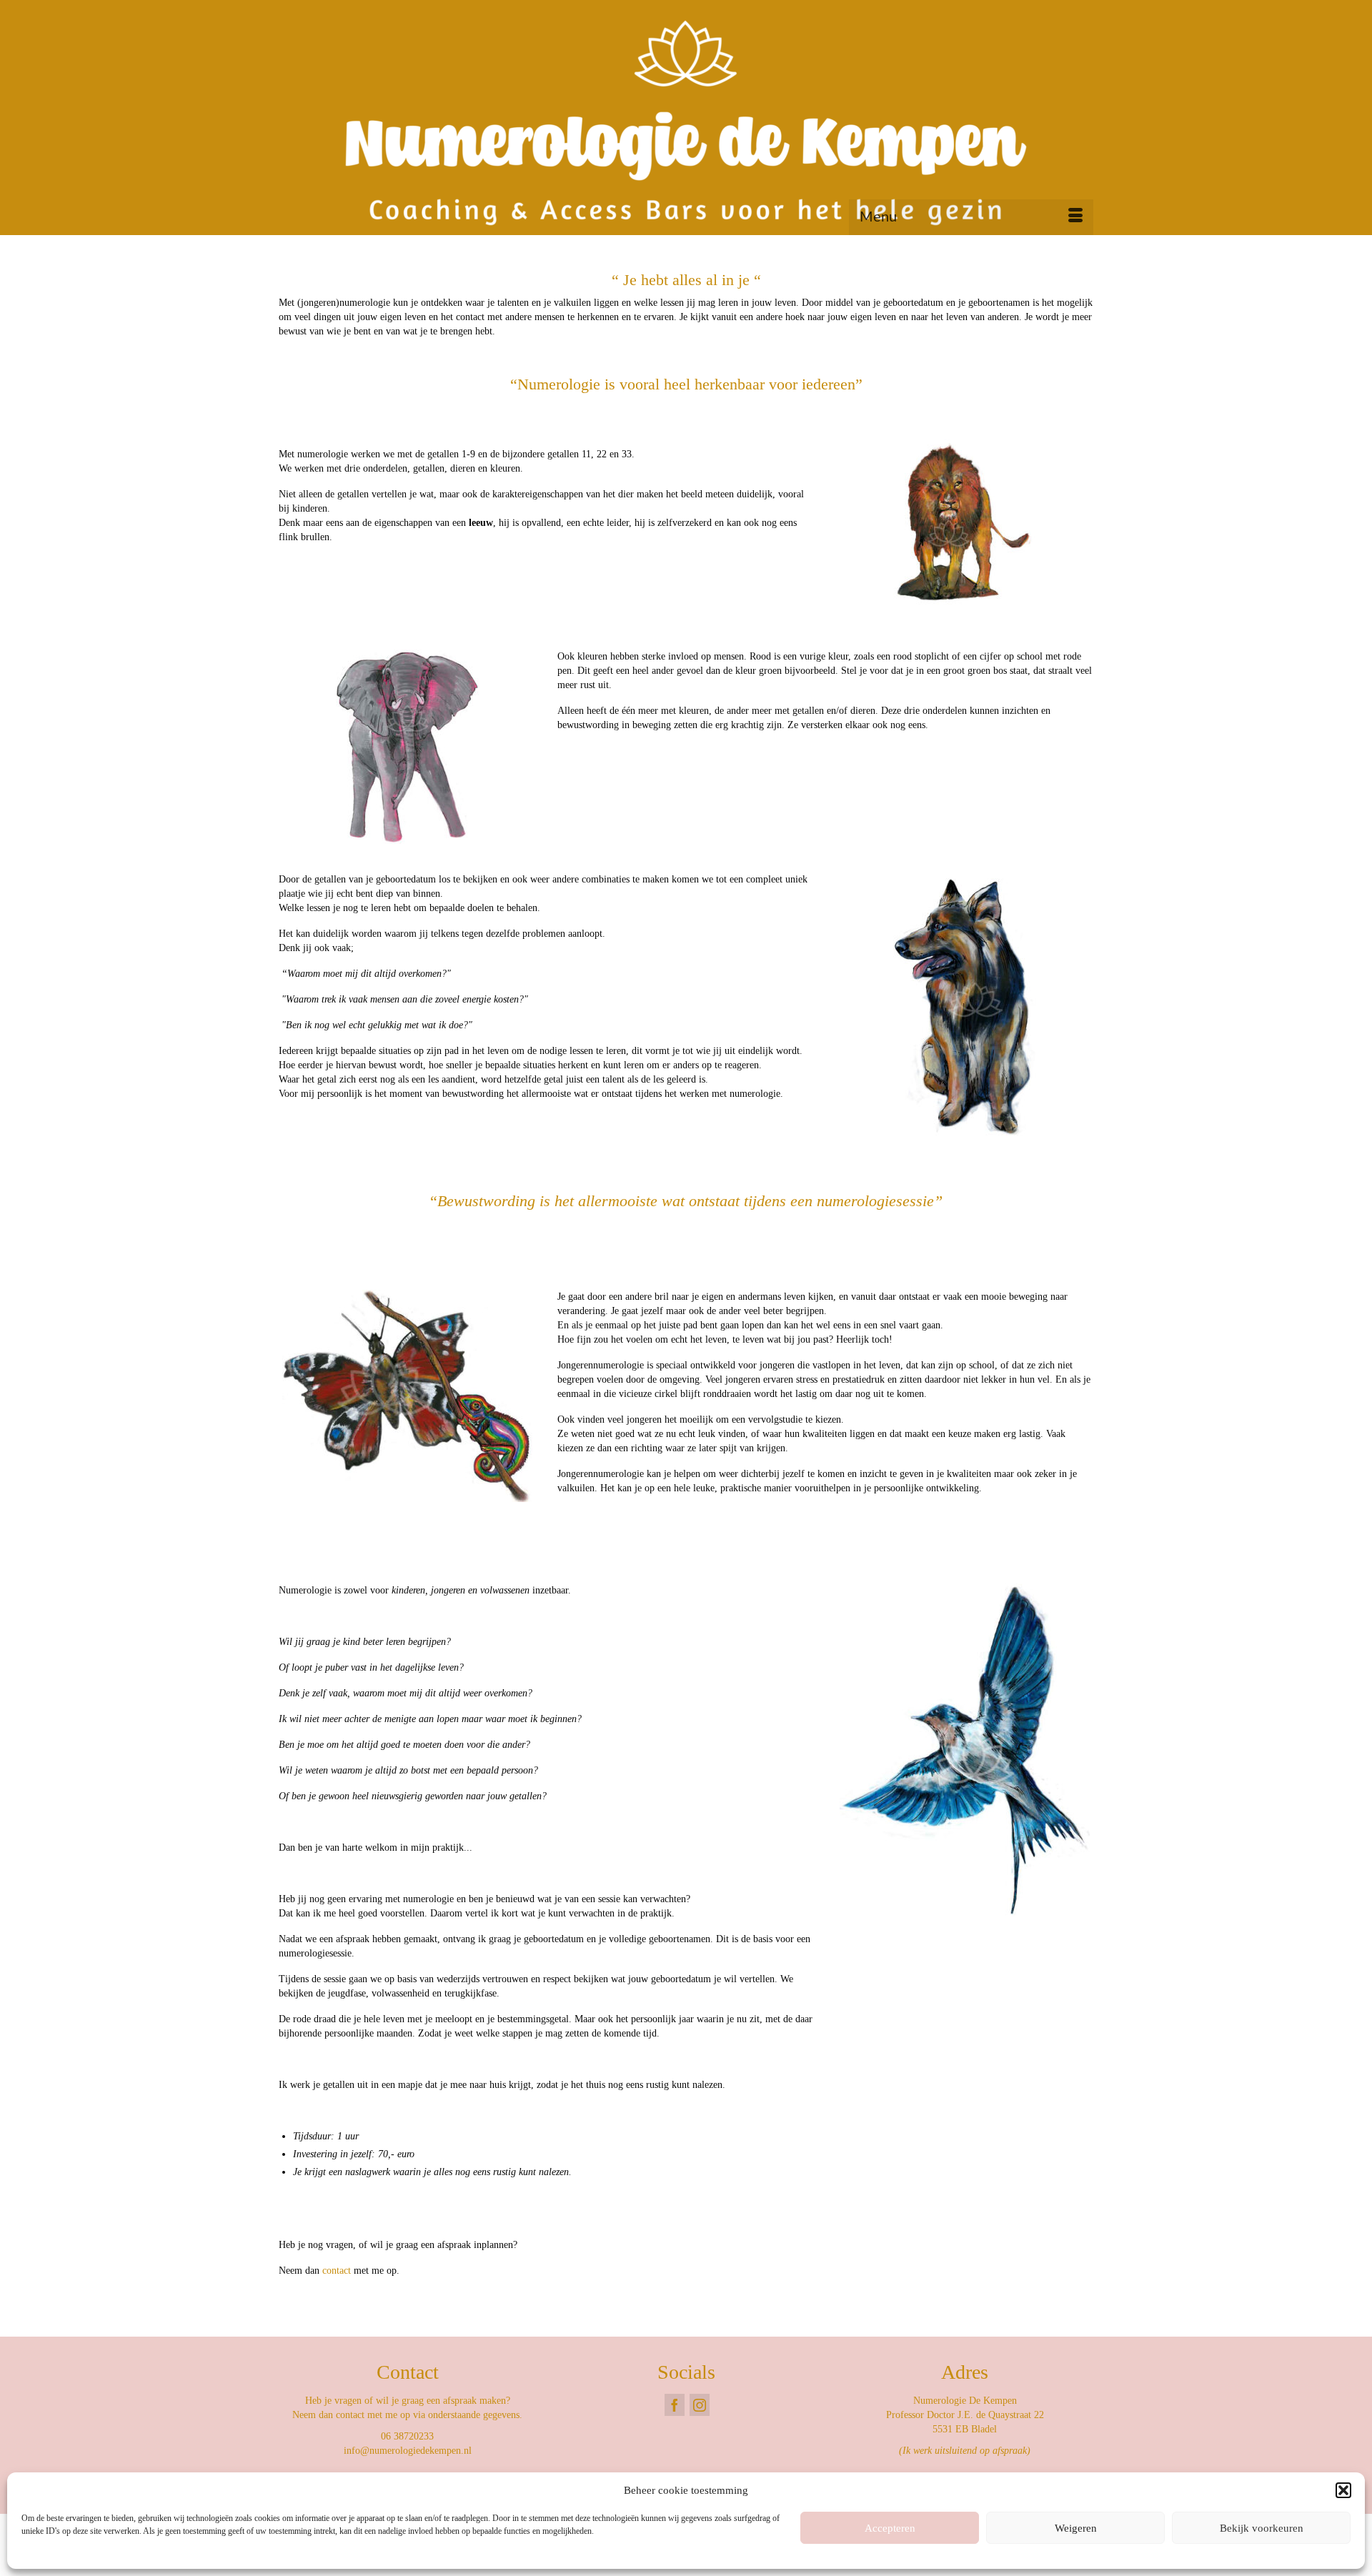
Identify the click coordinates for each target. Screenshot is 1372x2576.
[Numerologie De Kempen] (686, 123)
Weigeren (1076, 2528)
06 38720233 (407, 2436)
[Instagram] (700, 2405)
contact (337, 2271)
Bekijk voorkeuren (1262, 2528)
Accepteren (890, 2528)
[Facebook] (675, 2405)
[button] (1343, 2490)
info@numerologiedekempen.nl (408, 2451)
